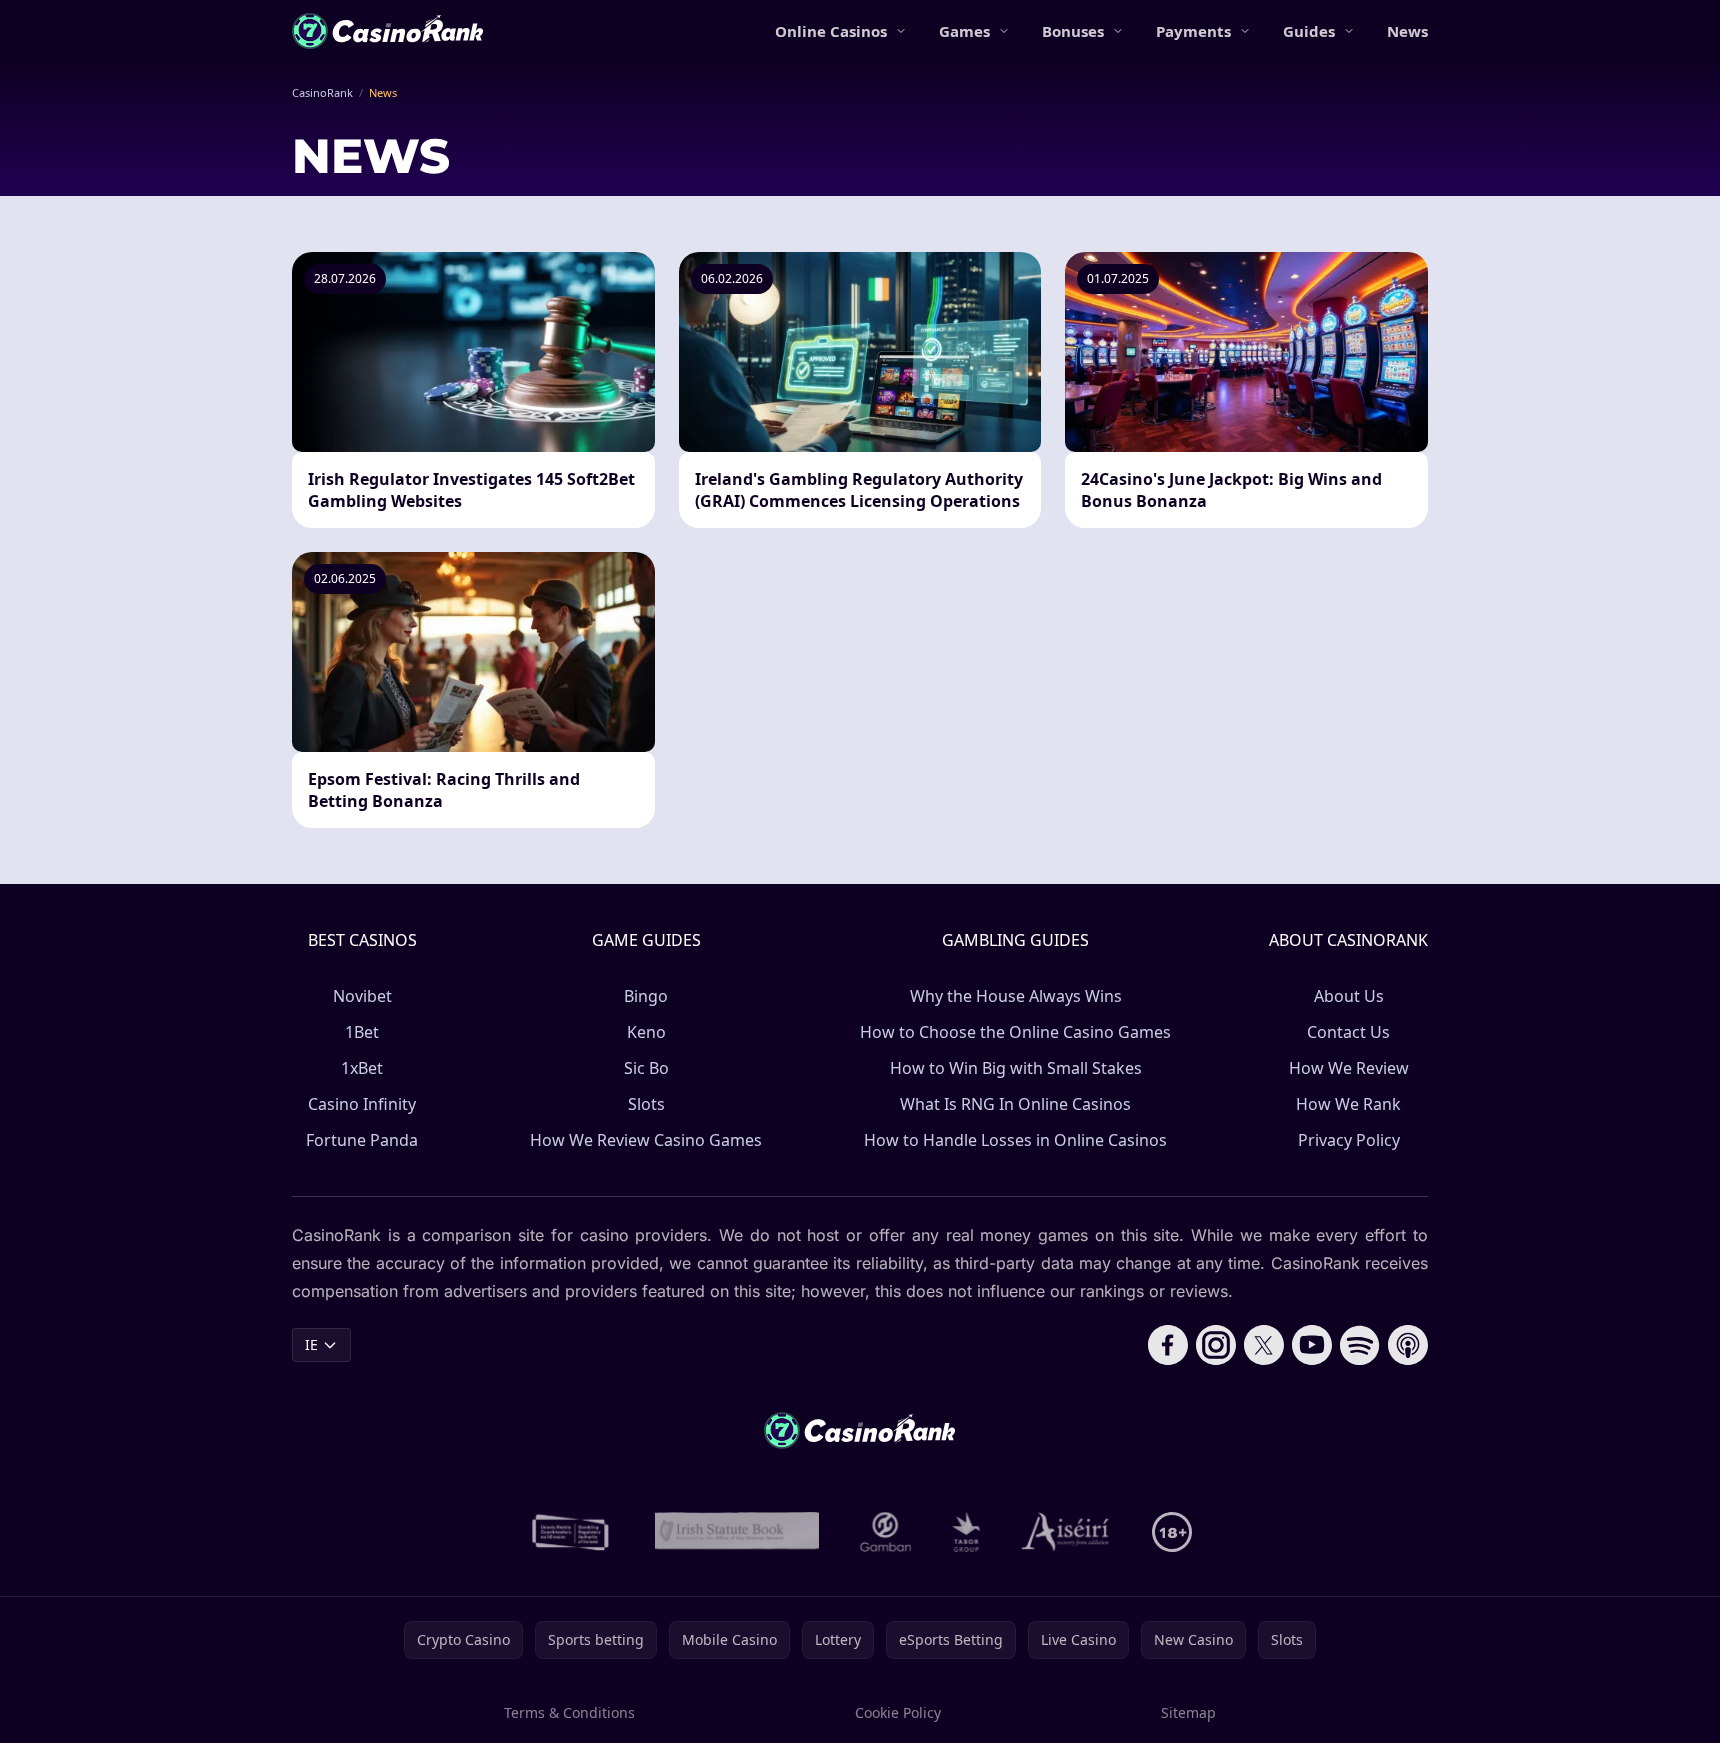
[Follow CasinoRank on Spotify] (1360, 1345)
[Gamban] (886, 1532)
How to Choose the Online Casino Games (1015, 1032)
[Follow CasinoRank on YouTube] (1312, 1345)
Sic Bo (646, 1068)
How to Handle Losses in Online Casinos (1015, 1140)
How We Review (1349, 1068)
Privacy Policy (1349, 1140)
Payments (1193, 31)
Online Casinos (831, 31)
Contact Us (1348, 1032)
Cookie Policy (898, 1712)
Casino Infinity (362, 1104)
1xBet (362, 1068)
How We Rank (1348, 1104)
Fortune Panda (362, 1140)
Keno (646, 1032)
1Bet (362, 1032)
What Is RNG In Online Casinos (1015, 1104)
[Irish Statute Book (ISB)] (737, 1532)
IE (311, 1344)
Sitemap (1188, 1712)
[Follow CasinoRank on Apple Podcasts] (1408, 1345)
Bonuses (1073, 31)
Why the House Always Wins (1016, 996)
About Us (1349, 996)
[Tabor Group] (966, 1532)
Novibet (362, 996)
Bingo (646, 996)
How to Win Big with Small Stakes (1016, 1068)
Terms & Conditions (569, 1712)
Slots (646, 1104)
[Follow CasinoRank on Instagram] (1216, 1345)
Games (964, 31)
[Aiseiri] (1066, 1532)
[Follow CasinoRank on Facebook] (1168, 1345)
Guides (1309, 31)
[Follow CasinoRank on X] (1264, 1345)
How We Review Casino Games (646, 1140)
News (1407, 31)
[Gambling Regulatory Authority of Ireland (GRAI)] (572, 1532)
